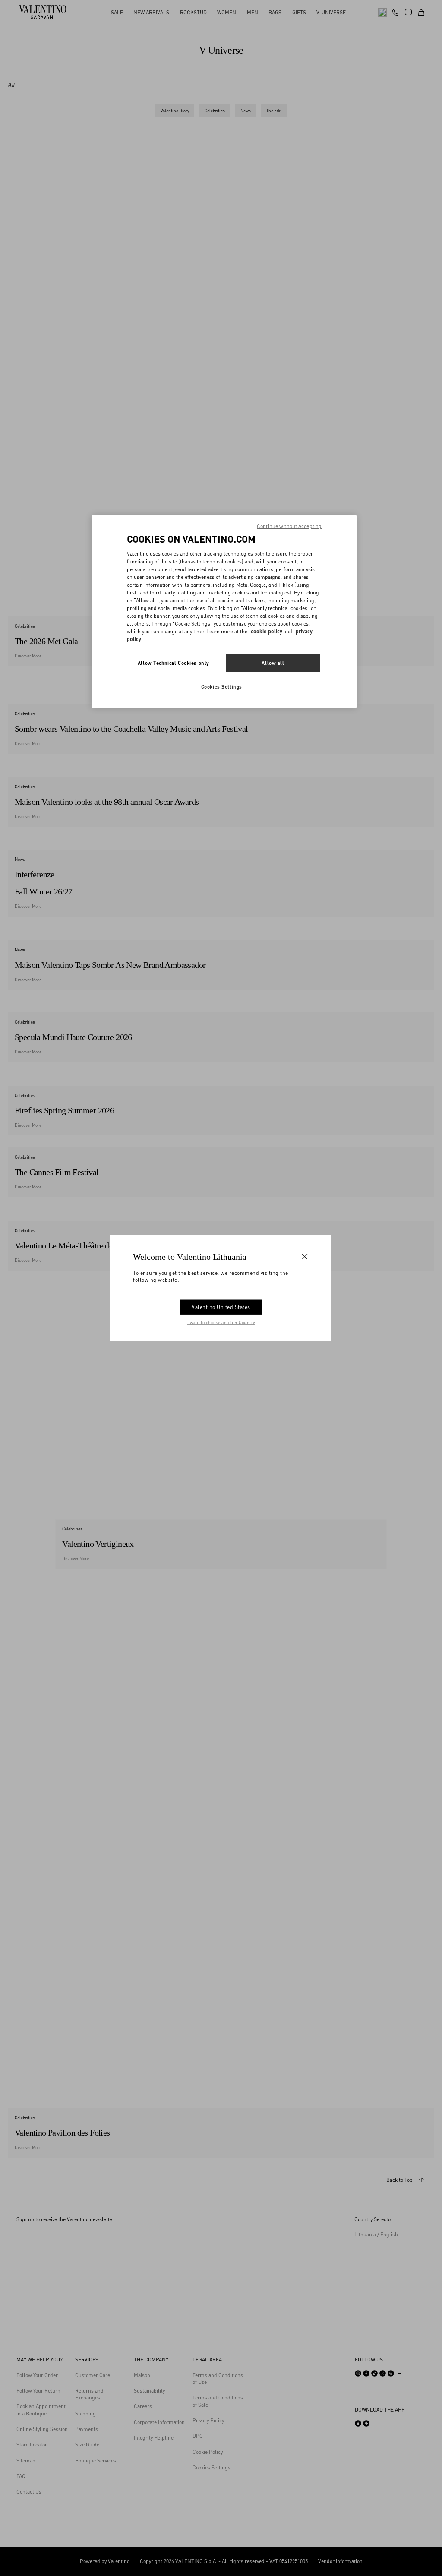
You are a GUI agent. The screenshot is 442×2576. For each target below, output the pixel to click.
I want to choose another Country (221, 1322)
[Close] (305, 1256)
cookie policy (267, 631)
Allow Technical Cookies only (174, 663)
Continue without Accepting (289, 526)
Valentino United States (221, 1307)
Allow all (273, 663)
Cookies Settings (222, 687)
